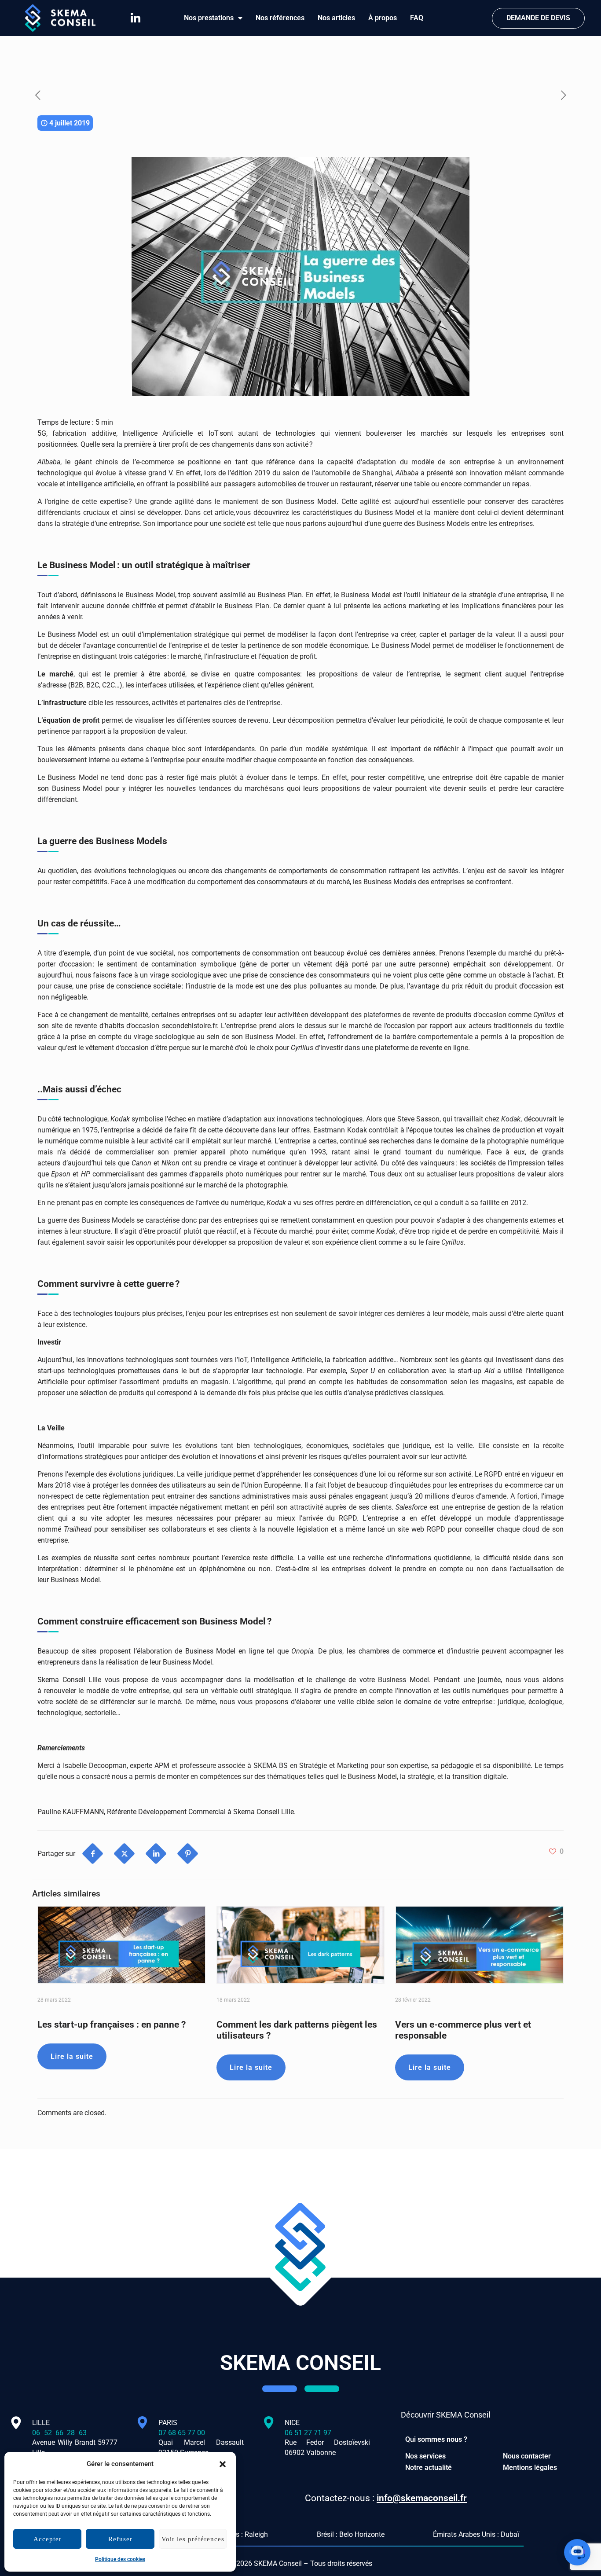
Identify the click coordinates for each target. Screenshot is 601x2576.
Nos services (425, 2456)
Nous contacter (527, 2456)
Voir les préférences (193, 2539)
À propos (383, 18)
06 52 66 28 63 (75, 2433)
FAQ (417, 18)
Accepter (48, 2539)
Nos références (280, 18)
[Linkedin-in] (136, 18)
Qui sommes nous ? (436, 2439)
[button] (223, 2464)
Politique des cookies (120, 2559)
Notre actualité (429, 2468)
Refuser (120, 2539)
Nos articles (336, 18)
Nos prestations (209, 18)
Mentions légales (530, 2468)
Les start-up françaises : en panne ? (112, 2025)
